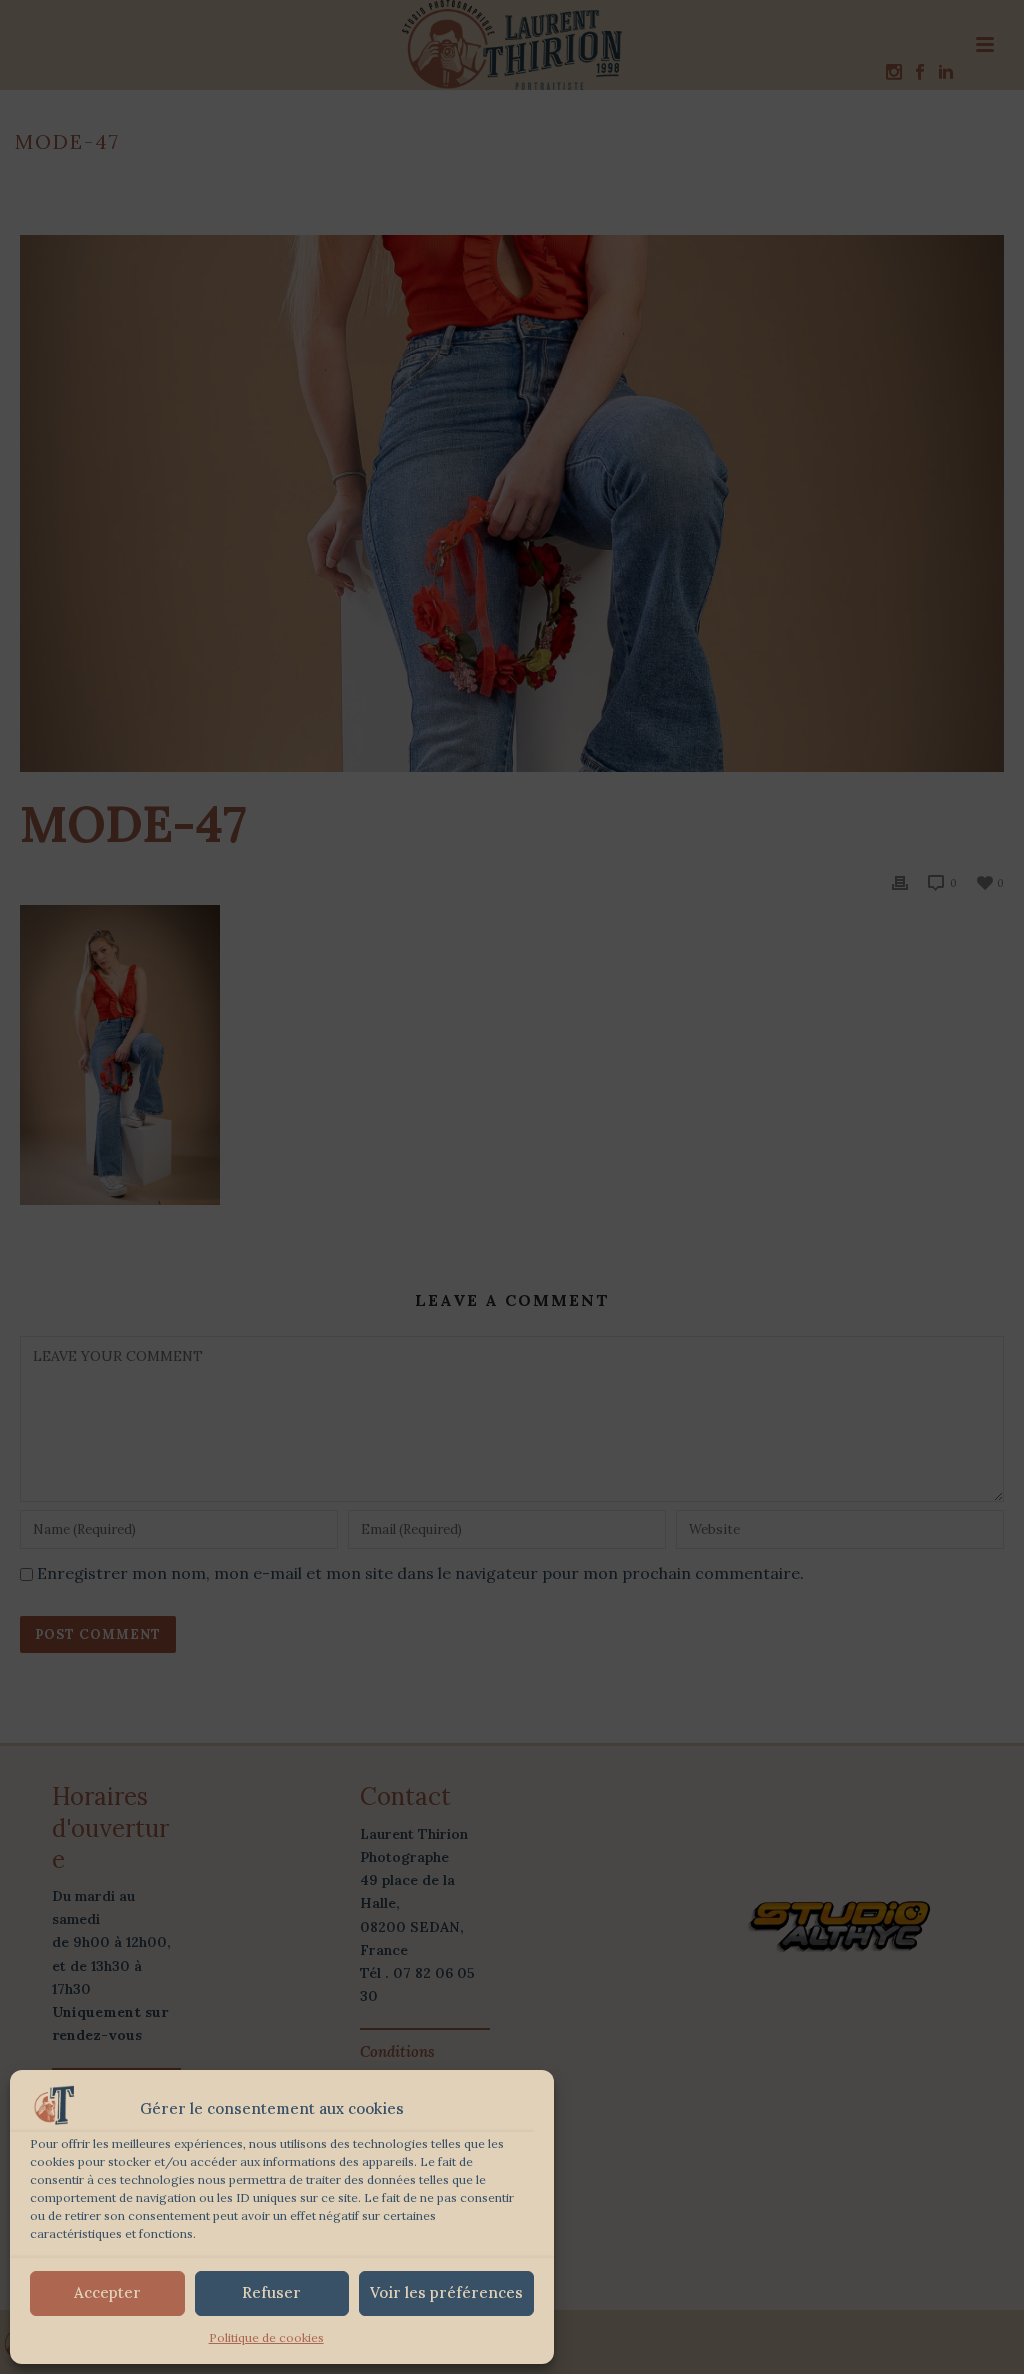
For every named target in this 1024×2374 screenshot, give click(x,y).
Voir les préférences (446, 2292)
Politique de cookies (266, 2337)
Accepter (107, 2292)
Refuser (271, 2292)
